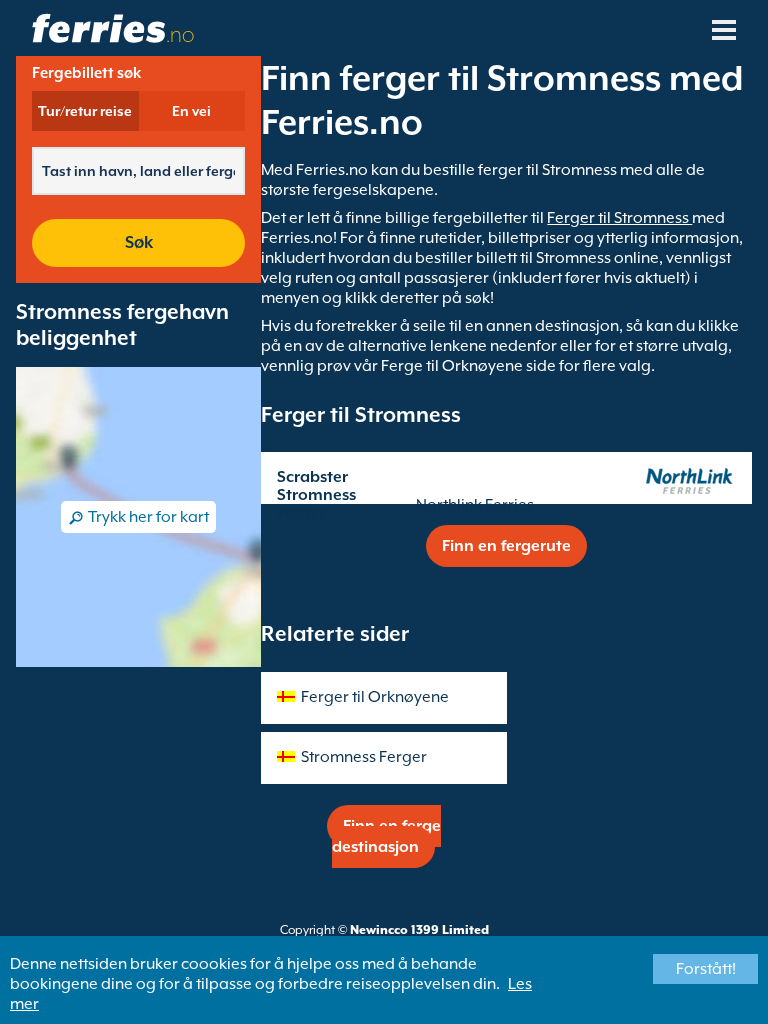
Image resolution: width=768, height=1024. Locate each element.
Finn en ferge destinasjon (386, 836)
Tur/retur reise (85, 111)
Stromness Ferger (364, 757)
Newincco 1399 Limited (419, 930)
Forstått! (706, 969)
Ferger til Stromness (619, 218)
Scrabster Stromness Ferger (316, 495)
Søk (139, 242)
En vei (191, 111)
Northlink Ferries (475, 505)
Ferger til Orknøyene (375, 697)
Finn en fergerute (506, 546)
